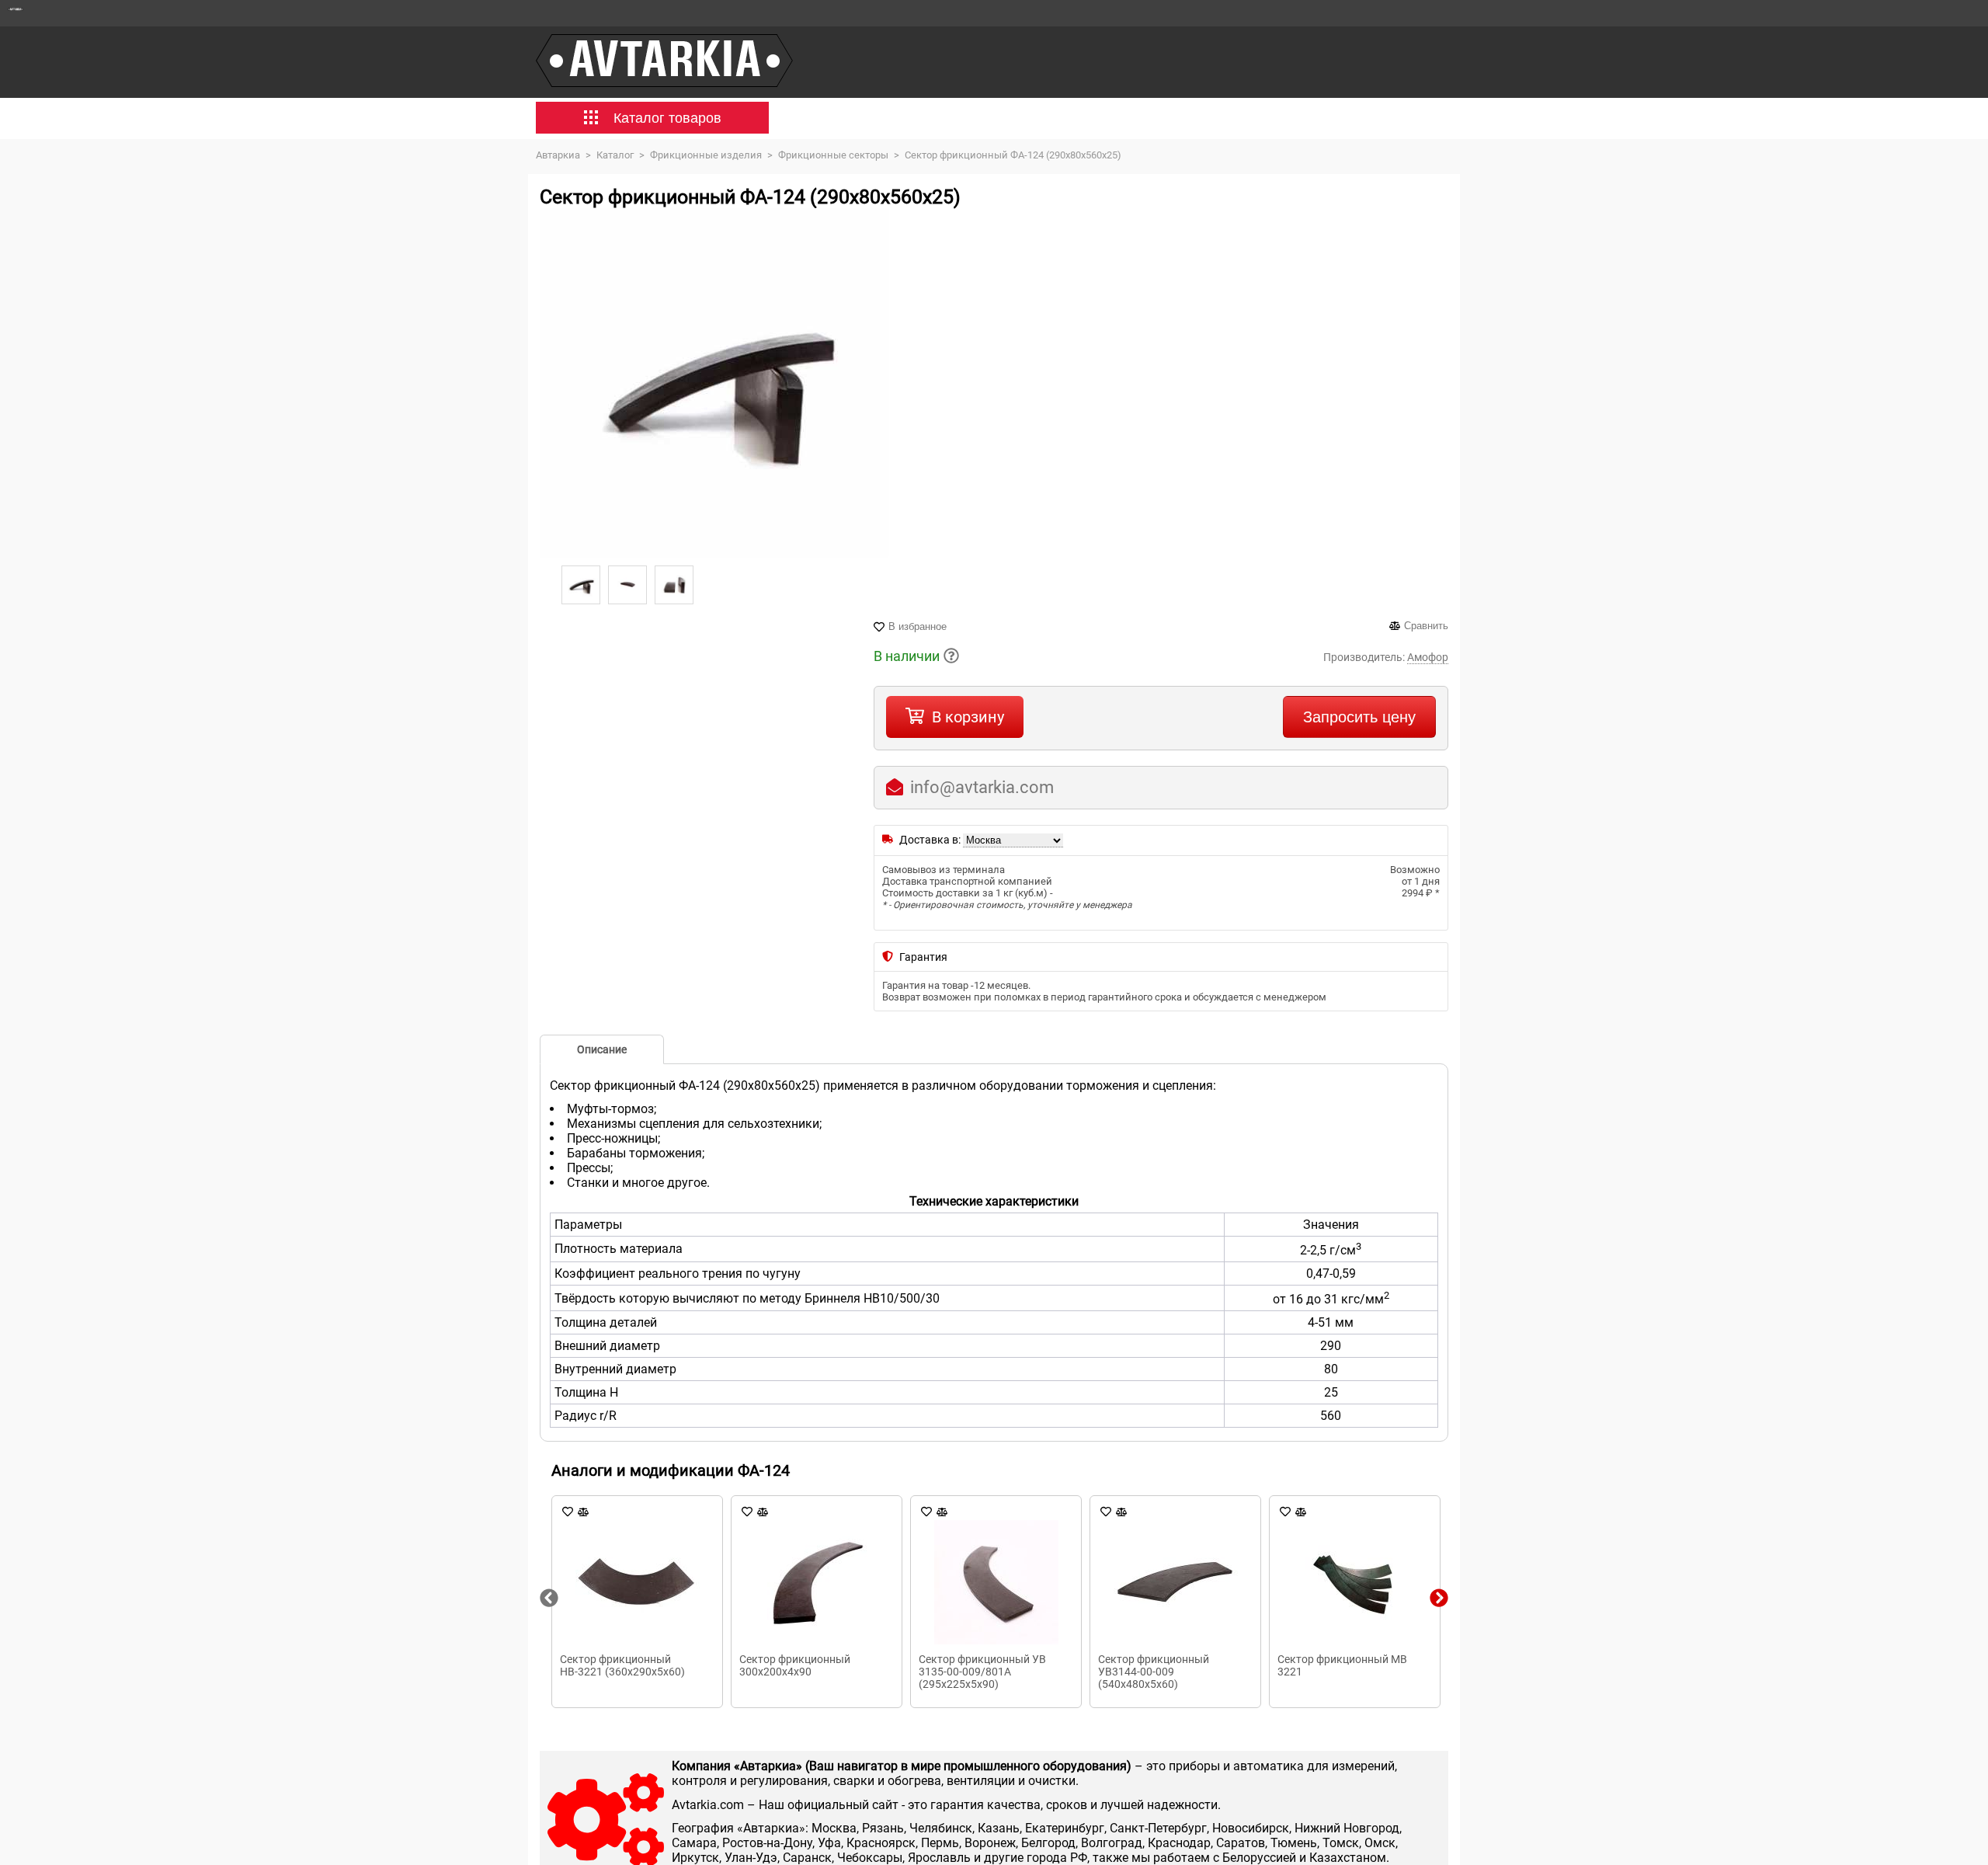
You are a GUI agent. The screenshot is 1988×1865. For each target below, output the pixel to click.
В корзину (968, 717)
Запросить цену (1359, 717)
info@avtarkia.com (982, 787)
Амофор (1428, 657)
